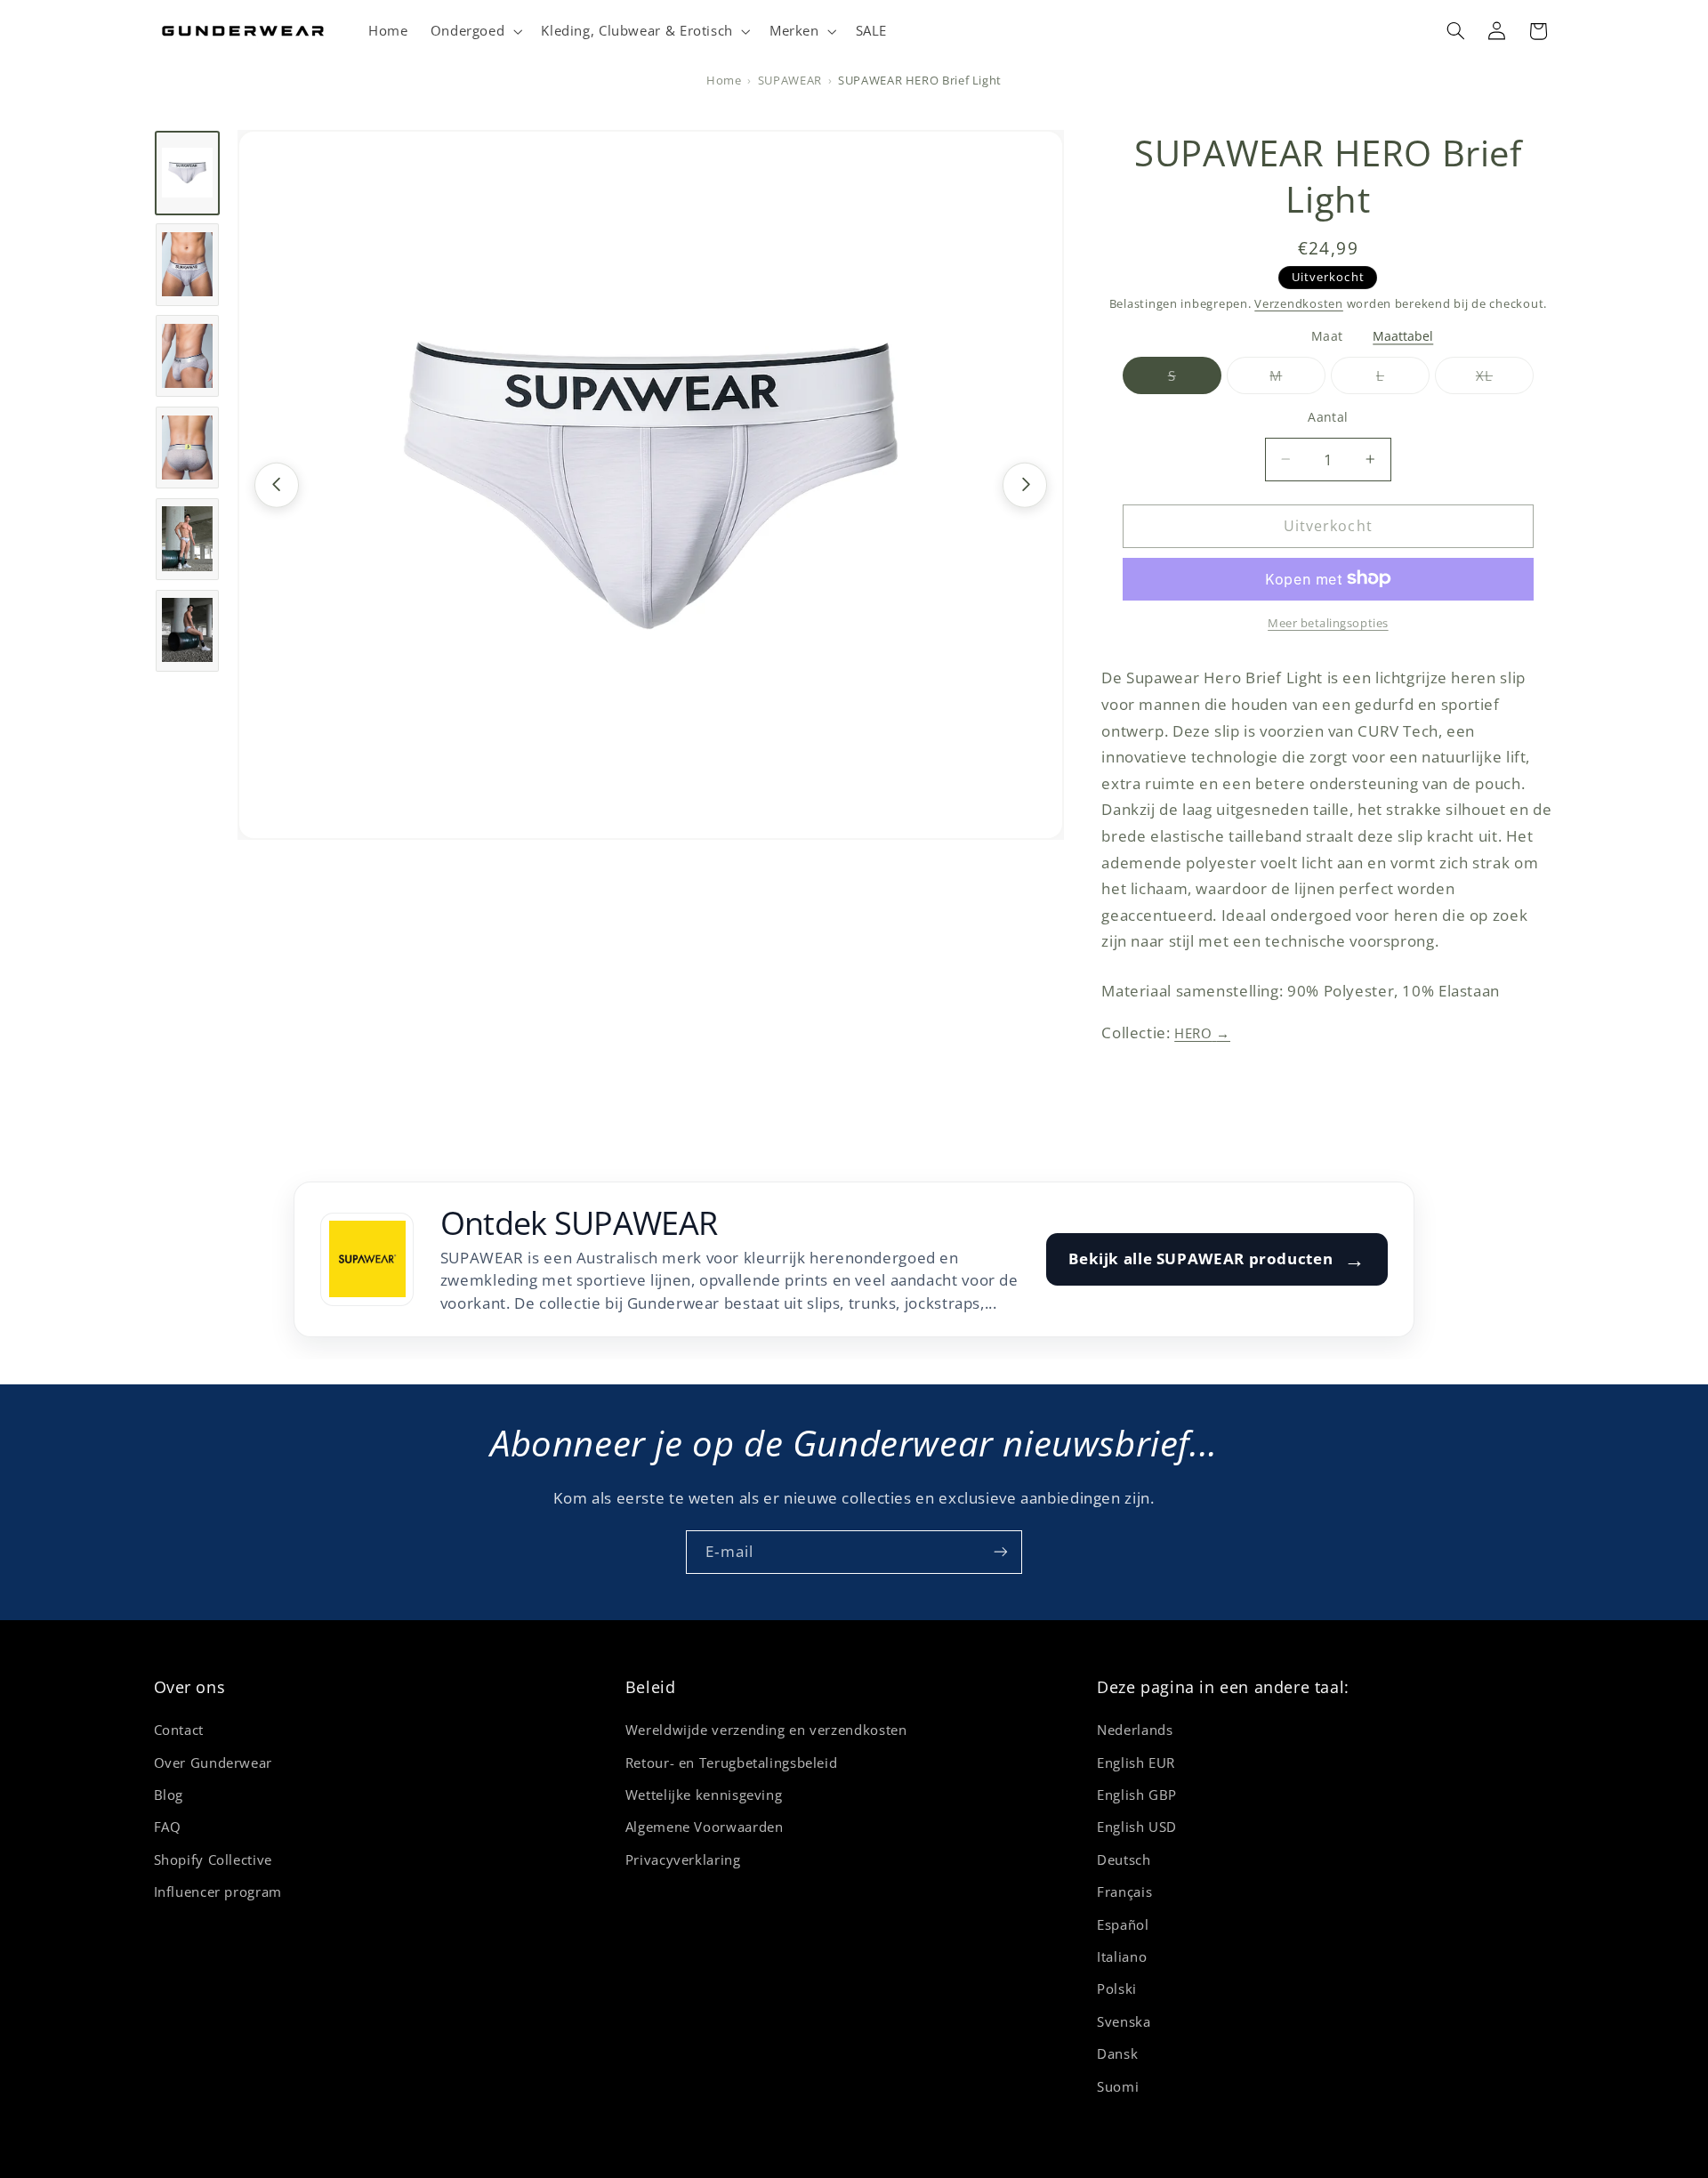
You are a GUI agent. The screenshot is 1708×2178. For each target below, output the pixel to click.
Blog (169, 1795)
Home (724, 81)
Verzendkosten (1299, 303)
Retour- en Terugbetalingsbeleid (732, 1763)
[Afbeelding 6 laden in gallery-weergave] (187, 630)
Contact (179, 1730)
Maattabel (1403, 336)
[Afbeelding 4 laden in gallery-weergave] (187, 447)
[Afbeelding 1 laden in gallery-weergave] (187, 173)
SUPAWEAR (790, 81)
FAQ (168, 1827)
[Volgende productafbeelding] (1025, 484)
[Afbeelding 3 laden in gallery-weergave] (187, 356)
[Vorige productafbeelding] (277, 484)
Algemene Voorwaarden (705, 1827)
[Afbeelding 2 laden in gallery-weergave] (187, 264)
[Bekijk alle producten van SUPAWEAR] (367, 1259)
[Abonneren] (1001, 1552)
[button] (475, 31)
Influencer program (218, 1892)
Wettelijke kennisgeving (704, 1795)
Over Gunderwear (213, 1763)
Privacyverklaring (683, 1859)
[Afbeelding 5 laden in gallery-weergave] (187, 538)
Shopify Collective (213, 1859)
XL (1505, 379)
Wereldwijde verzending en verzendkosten (766, 1730)
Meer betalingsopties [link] (1328, 622)
